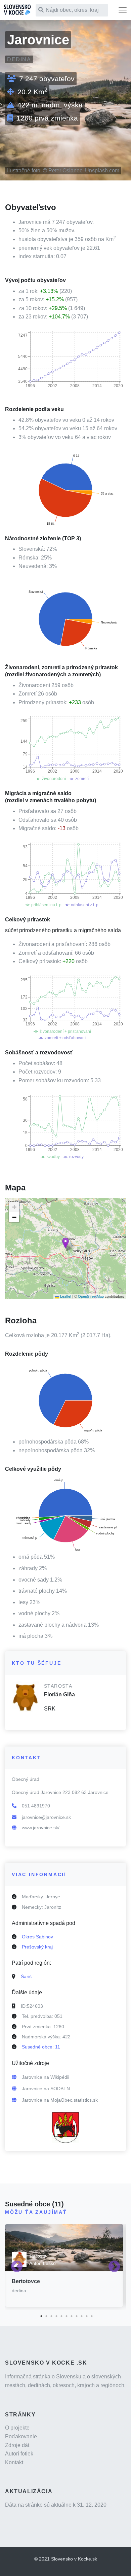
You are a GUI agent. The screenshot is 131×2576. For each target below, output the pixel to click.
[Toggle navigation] (123, 10)
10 (86, 2315)
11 (91, 2315)
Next (114, 2267)
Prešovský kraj (37, 1947)
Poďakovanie (21, 2436)
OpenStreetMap (91, 1296)
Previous (17, 2267)
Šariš (26, 1976)
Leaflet (65, 1296)
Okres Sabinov (37, 1937)
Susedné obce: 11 (41, 2047)
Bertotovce (26, 2281)
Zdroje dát (17, 2445)
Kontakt (14, 2462)
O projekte (17, 2428)
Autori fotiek (19, 2454)
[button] (65, 1243)
